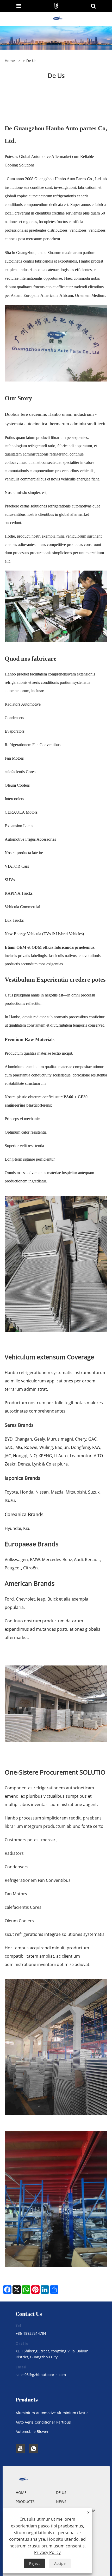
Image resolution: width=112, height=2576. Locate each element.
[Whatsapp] (34, 2449)
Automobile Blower (32, 2431)
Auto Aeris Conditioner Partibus (43, 2422)
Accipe (60, 2563)
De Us (61, 2493)
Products (25, 2502)
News (61, 2502)
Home (21, 2493)
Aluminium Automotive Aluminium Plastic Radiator (52, 2414)
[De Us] (56, 38)
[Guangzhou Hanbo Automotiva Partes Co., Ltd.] (57, 19)
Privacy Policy (47, 2552)
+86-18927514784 (31, 2333)
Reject (35, 2563)
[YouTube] (20, 2449)
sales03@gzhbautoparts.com (41, 2375)
